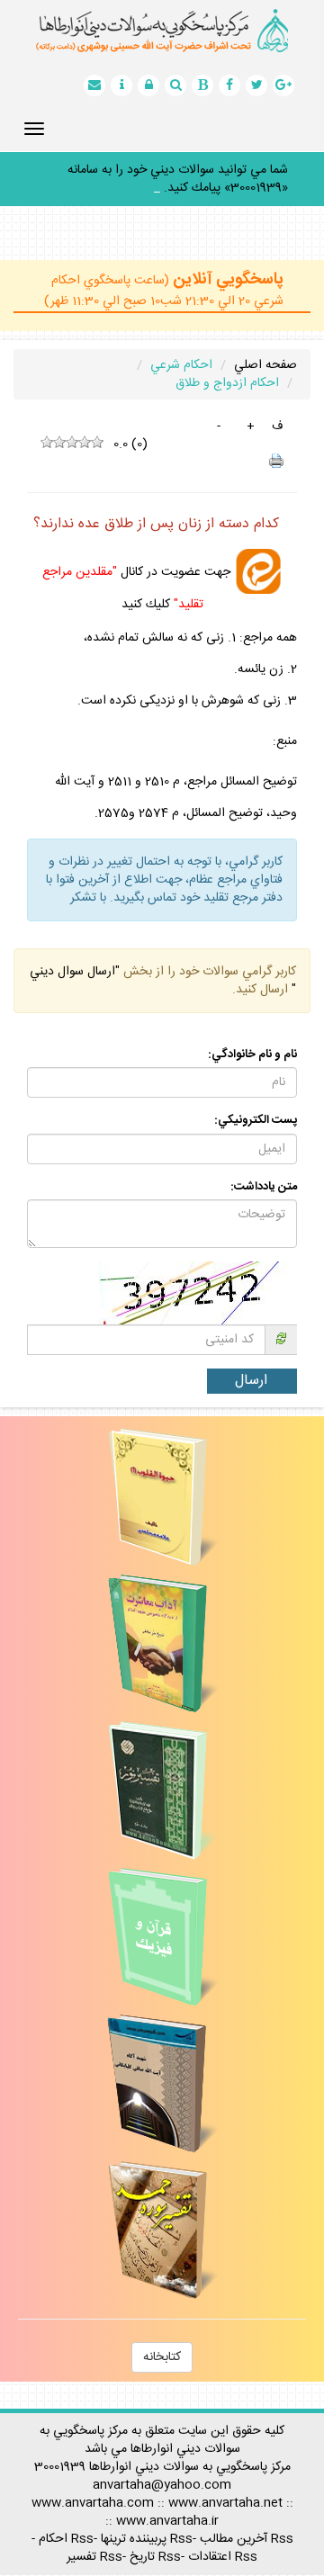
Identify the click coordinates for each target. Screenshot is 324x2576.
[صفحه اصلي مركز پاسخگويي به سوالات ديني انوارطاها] (162, 31)
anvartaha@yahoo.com (162, 2467)
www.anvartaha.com (93, 2485)
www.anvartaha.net (225, 2485)
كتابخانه (162, 2339)
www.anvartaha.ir (167, 2503)
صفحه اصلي (265, 347)
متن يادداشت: (264, 1169)
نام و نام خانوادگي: (252, 1037)
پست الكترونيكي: (256, 1103)
